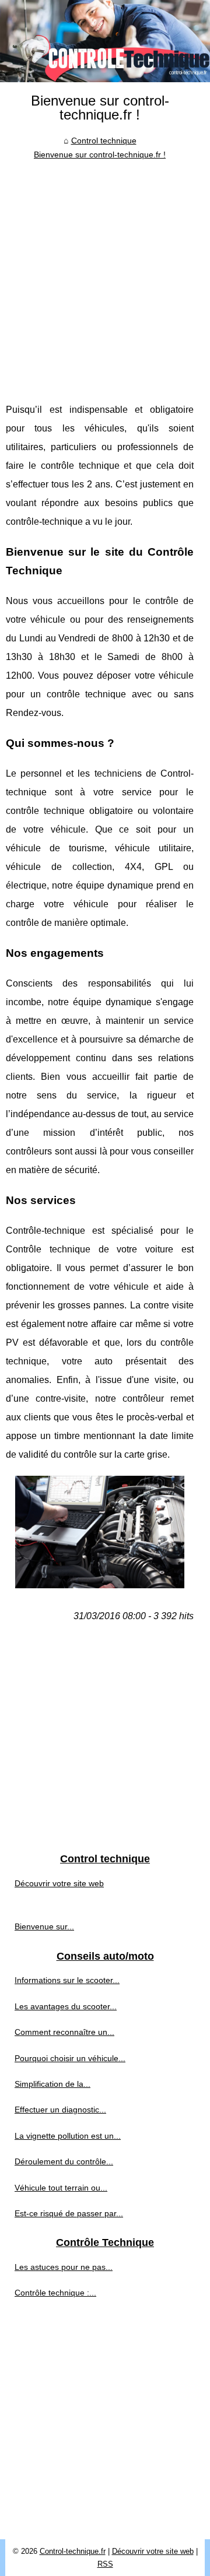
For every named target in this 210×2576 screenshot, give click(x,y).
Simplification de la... (52, 2084)
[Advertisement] (105, 272)
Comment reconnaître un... (64, 2032)
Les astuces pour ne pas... (64, 2267)
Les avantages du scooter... (66, 2006)
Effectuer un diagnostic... (60, 2110)
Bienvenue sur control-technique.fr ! (100, 155)
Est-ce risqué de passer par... (69, 2213)
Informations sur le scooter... (67, 1980)
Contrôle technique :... (55, 2293)
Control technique (104, 141)
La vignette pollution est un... (68, 2136)
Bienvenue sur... (44, 1926)
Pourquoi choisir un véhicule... (70, 2058)
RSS (105, 2564)
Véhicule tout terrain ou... (61, 2188)
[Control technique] (105, 41)
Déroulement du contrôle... (64, 2161)
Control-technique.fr (73, 2551)
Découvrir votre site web (59, 1883)
